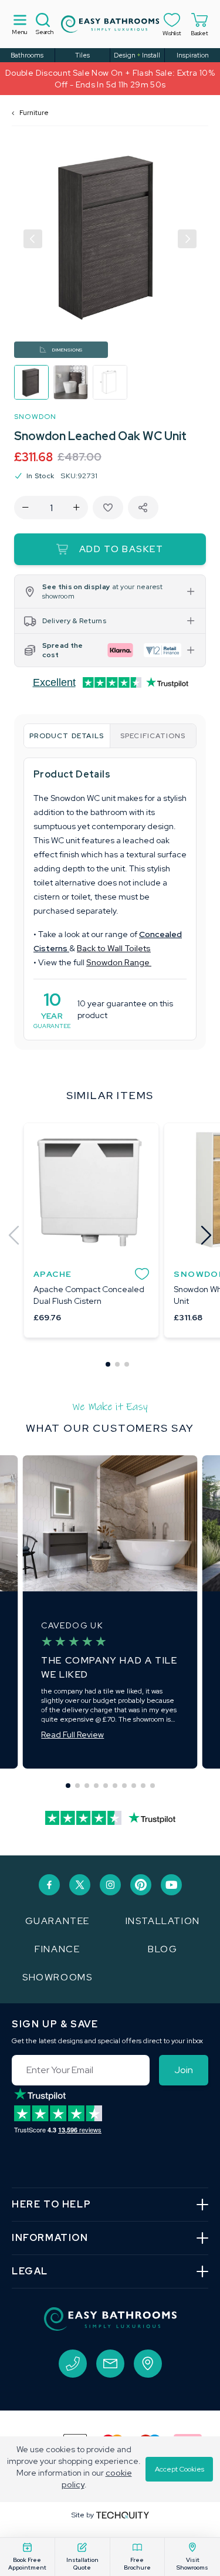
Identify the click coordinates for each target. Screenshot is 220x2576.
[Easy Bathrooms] (110, 24)
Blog (163, 1949)
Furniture (34, 113)
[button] (33, 239)
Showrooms (57, 1977)
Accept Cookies (180, 2469)
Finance (57, 1949)
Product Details (67, 736)
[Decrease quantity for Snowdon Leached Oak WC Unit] (26, 508)
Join (184, 2070)
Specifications (153, 736)
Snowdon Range (119, 962)
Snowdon (35, 417)
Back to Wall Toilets (114, 948)
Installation (163, 1921)
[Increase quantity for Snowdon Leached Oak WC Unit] (77, 508)
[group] (31, 382)
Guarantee (57, 1921)
